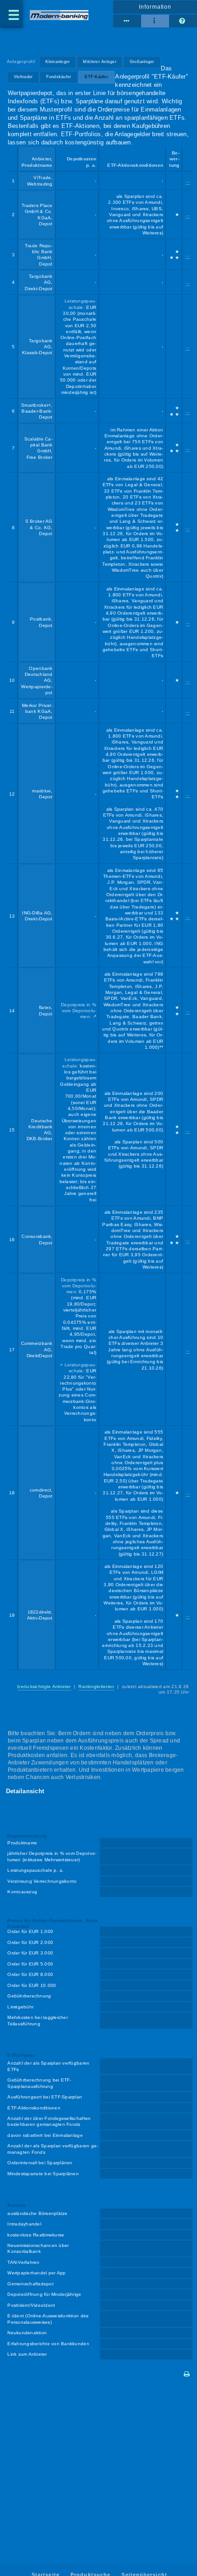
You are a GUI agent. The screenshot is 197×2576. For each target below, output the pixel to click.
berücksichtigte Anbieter (44, 1686)
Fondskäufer (59, 77)
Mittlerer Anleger (99, 62)
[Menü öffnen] (11, 14)
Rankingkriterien (96, 1686)
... (188, 181)
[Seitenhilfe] (183, 21)
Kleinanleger (57, 62)
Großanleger (142, 62)
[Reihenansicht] (127, 21)
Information (155, 7)
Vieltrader (23, 77)
